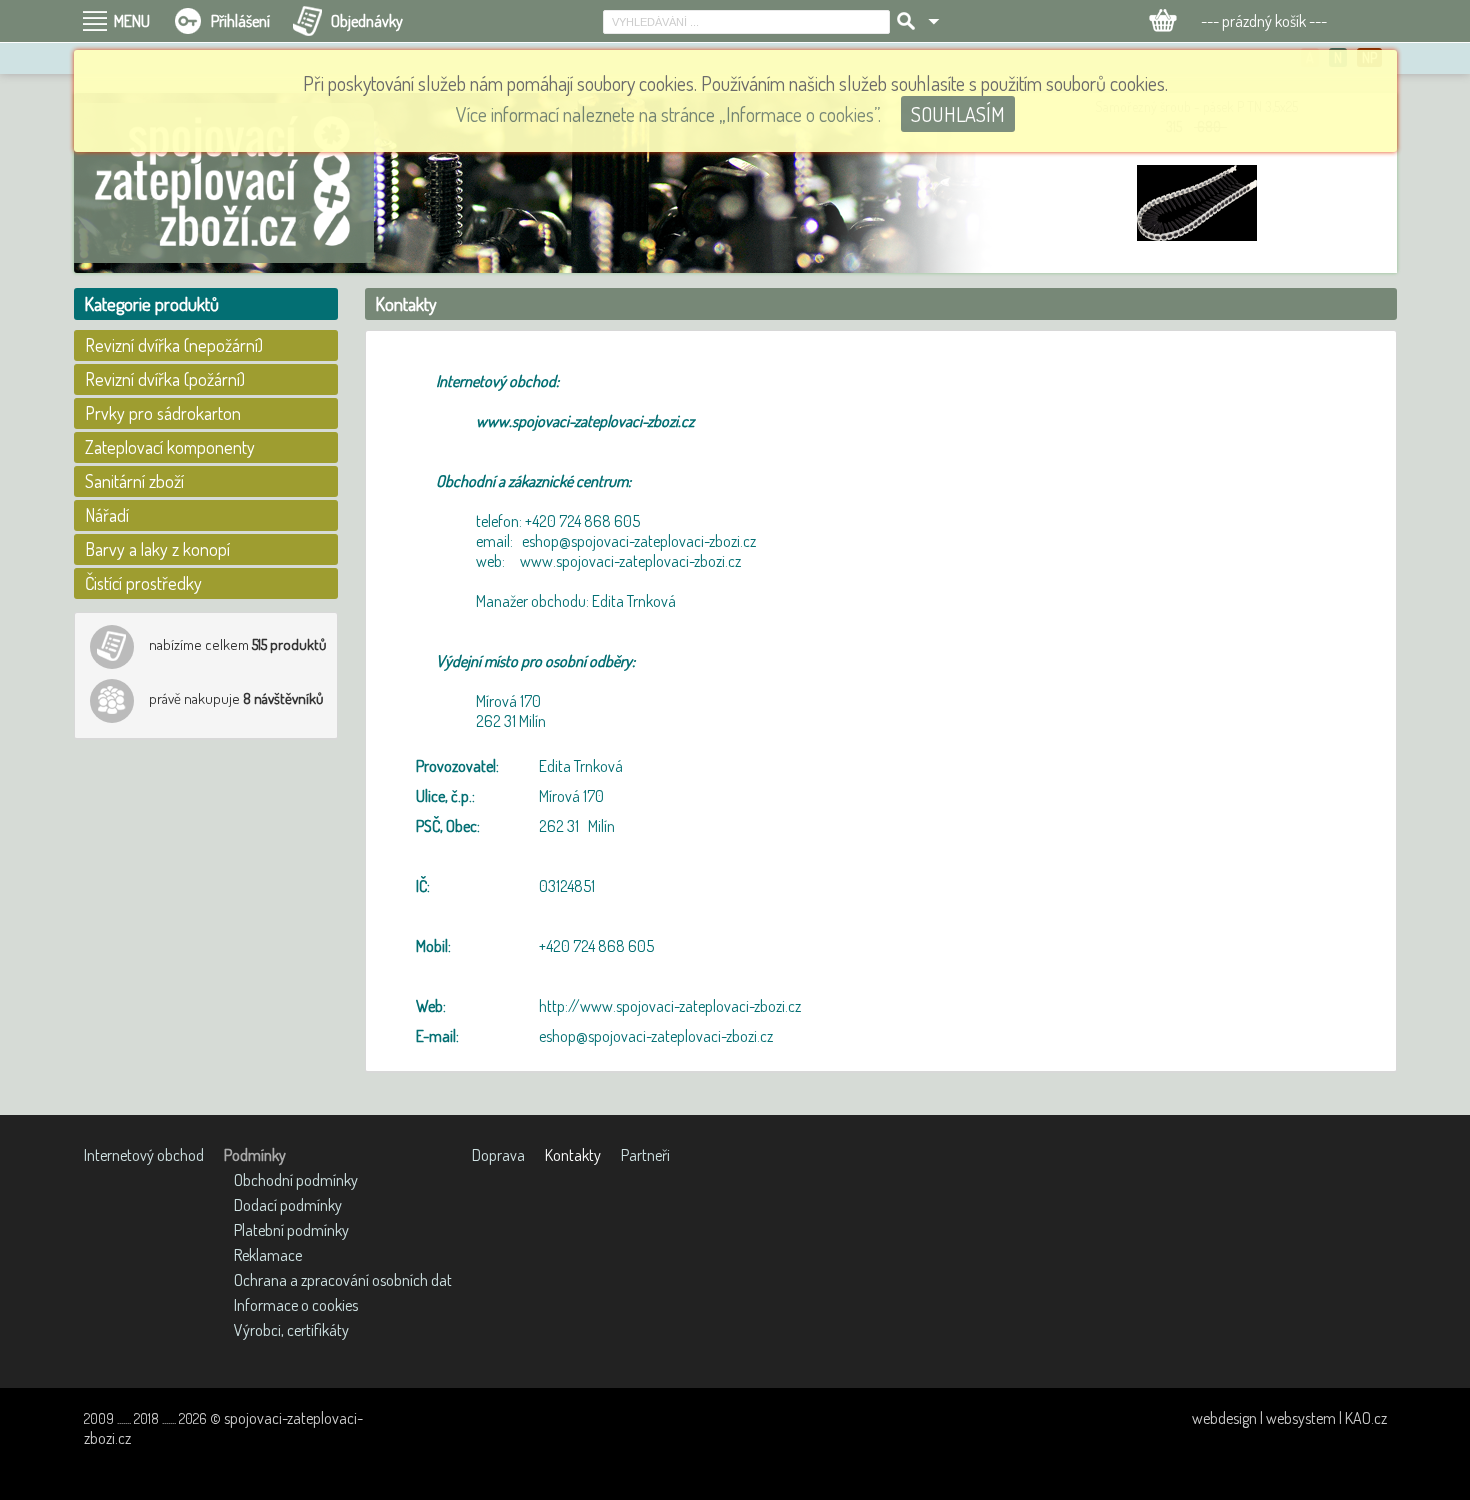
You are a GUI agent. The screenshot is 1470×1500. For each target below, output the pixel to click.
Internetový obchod (144, 1155)
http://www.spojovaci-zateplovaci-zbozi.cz (670, 1006)
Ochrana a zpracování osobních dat (343, 1280)
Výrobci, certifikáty (291, 1330)
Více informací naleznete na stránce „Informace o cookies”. (668, 114)
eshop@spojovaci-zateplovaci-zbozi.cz (656, 1036)
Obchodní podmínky (296, 1180)
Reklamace (268, 1255)
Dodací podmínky (288, 1205)
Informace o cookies (296, 1305)
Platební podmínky (291, 1230)
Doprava (498, 1155)
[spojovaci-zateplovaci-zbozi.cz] (224, 183)
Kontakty (573, 1155)
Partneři (645, 1155)
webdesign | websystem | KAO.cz (1289, 1418)
